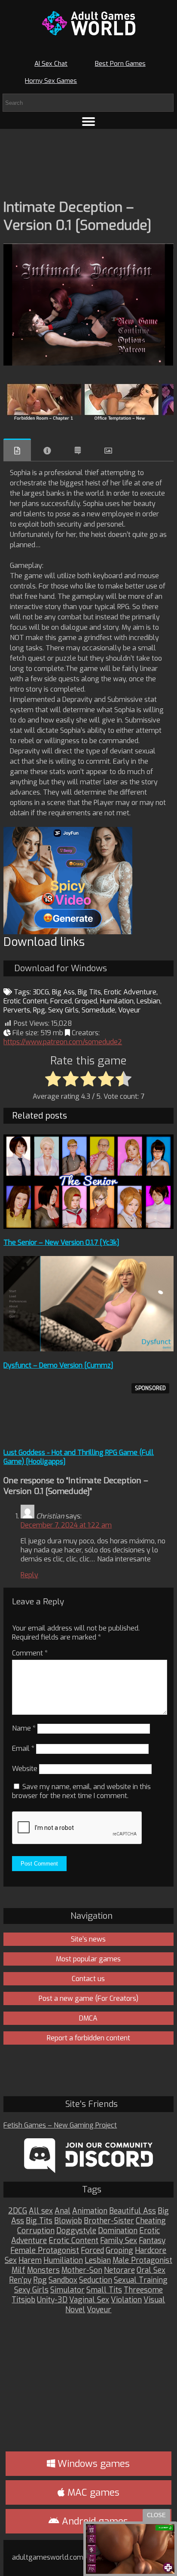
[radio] (53, 1079)
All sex (41, 2211)
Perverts (17, 1010)
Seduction (96, 2280)
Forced (61, 1001)
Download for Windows (61, 968)
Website (25, 1769)
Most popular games (88, 1959)
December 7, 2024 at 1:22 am (66, 1525)
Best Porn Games (120, 64)
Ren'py (20, 2280)
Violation (126, 2300)
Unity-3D (52, 2300)
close (156, 2515)
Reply (29, 1575)
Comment (30, 1653)
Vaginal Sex (89, 2300)
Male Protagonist (142, 2260)
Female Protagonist (45, 2251)
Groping (119, 2251)
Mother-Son (82, 2270)
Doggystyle (76, 2231)
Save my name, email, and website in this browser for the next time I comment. (81, 1791)
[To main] (88, 23)
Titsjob (23, 2300)
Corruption (36, 2231)
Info (47, 451)
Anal (63, 2211)
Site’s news (88, 1939)
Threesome (143, 2290)
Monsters (43, 2270)
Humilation (117, 1001)
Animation (90, 2211)
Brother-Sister (109, 2221)
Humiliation (63, 2260)
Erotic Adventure (130, 992)
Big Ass (63, 992)
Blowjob (68, 2221)
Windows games (92, 2464)
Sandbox (63, 2280)
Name (24, 1728)
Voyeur (129, 1010)
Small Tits (104, 2290)
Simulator (67, 2290)
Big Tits (89, 992)
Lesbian (148, 1001)
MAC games (92, 2492)
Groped (86, 1001)
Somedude (98, 1010)
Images (108, 451)
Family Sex (119, 2241)
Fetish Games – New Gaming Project (60, 2125)
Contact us (88, 1979)
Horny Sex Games (51, 81)
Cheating (151, 2221)
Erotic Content (25, 1001)
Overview (17, 450)
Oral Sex (151, 2270)
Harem (30, 2260)
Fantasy (152, 2241)
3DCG (41, 992)
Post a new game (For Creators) (88, 1998)
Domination (118, 2231)
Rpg (39, 1010)
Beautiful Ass (133, 2211)
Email (23, 1748)
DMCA (88, 2018)
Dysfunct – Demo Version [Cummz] (58, 1365)
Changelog (78, 451)
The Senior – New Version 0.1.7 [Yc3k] (61, 1242)
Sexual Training (141, 2280)
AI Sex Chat (51, 64)
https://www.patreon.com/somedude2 (63, 1042)
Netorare (119, 2270)
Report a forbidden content (88, 2038)
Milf (18, 2270)
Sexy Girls (63, 1010)
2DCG (18, 2211)
